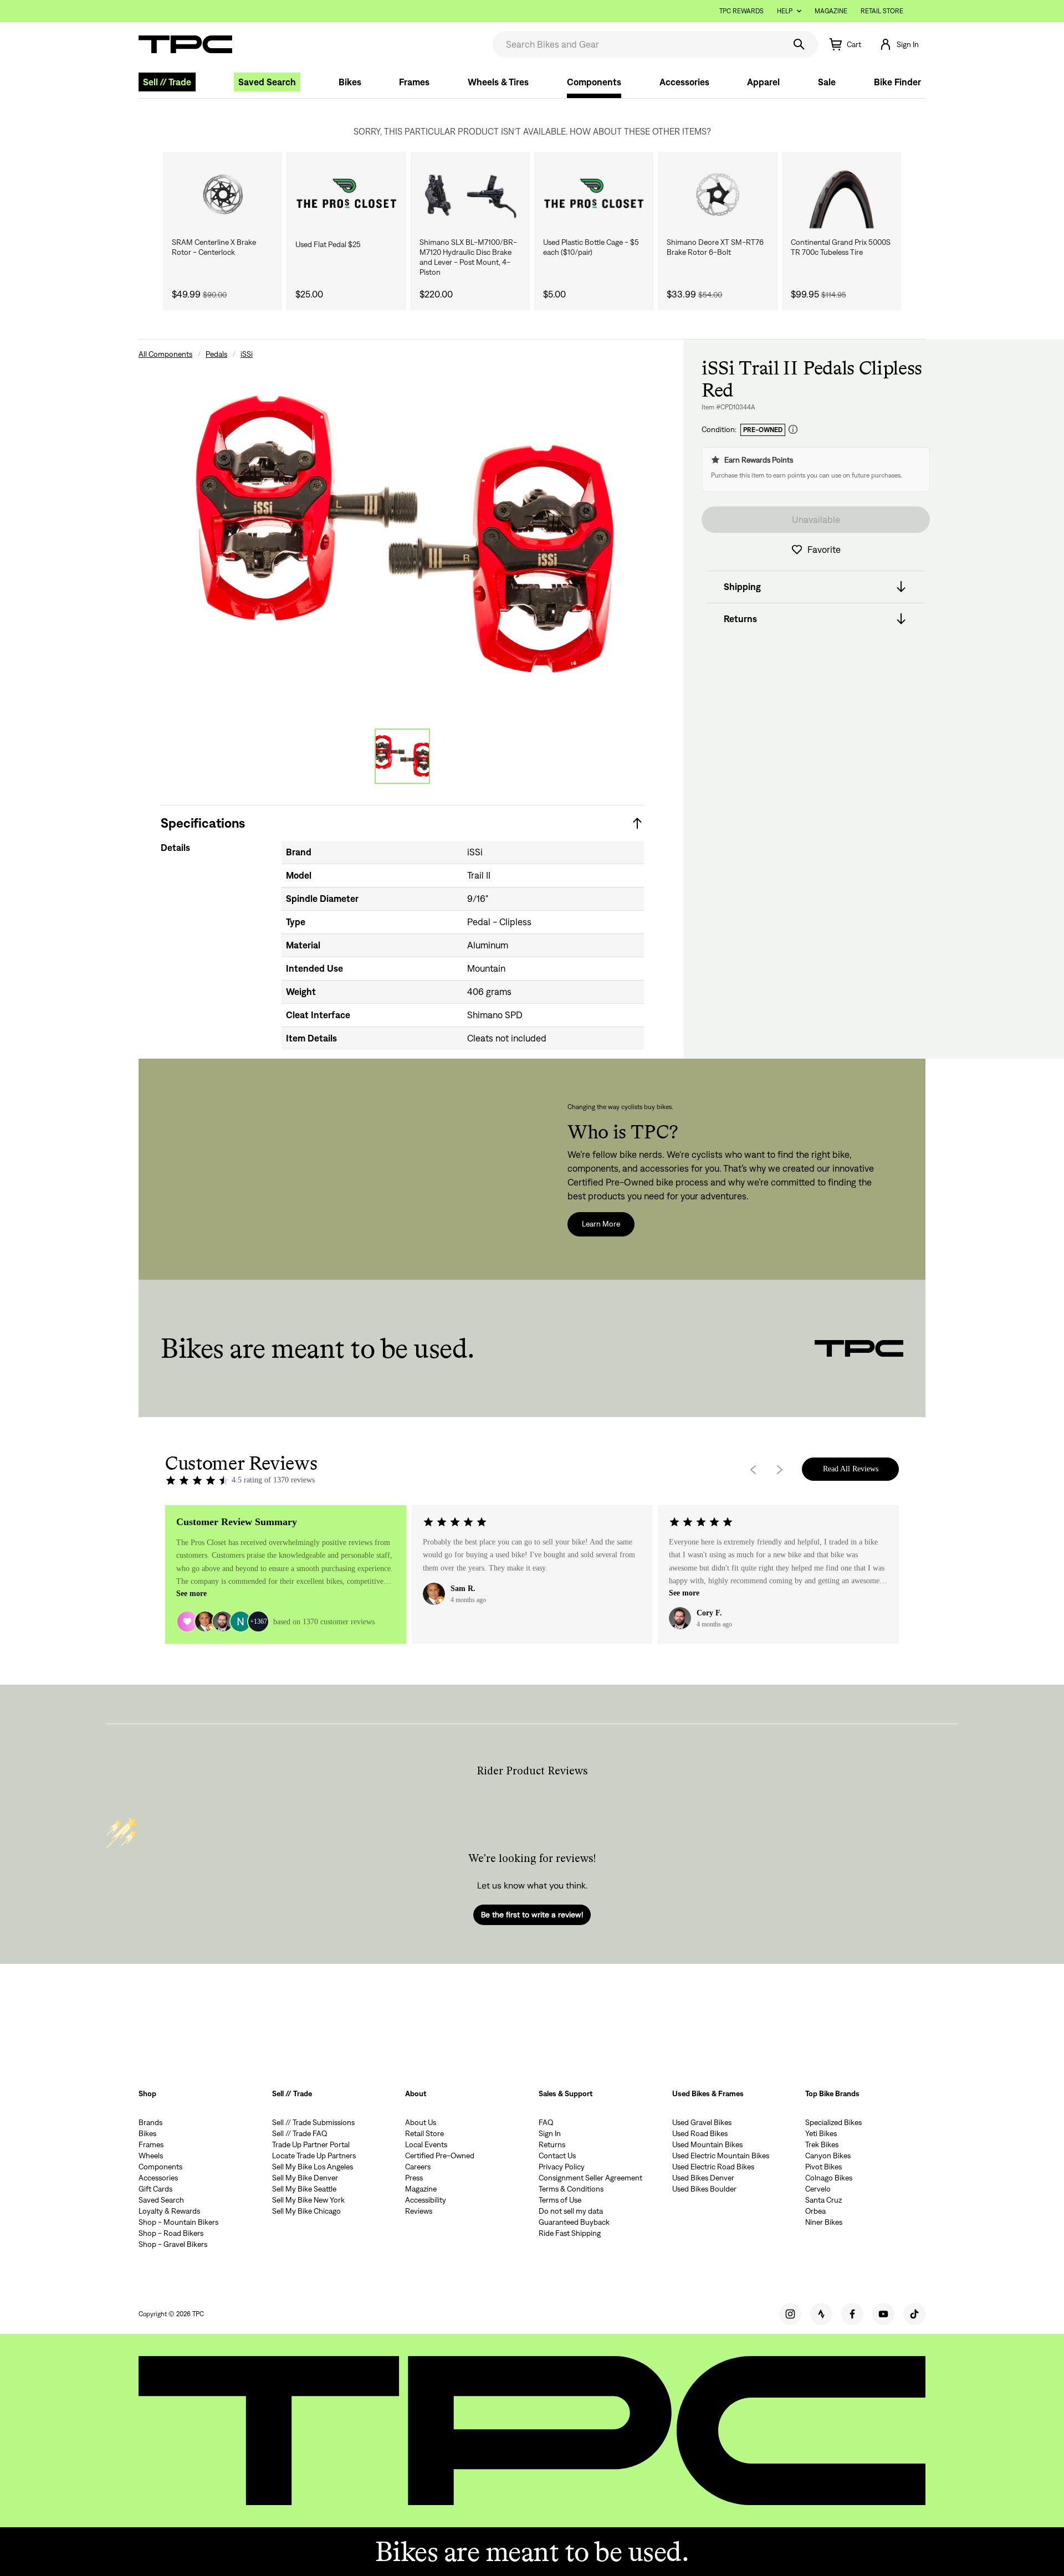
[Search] (799, 44)
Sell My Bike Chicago (306, 2211)
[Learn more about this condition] (793, 430)
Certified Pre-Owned (440, 2156)
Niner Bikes (824, 2222)
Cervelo (818, 2189)
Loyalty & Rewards (169, 2211)
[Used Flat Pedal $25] (346, 194)
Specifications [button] (203, 823)
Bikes (350, 82)
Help (785, 11)
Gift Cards (155, 2189)
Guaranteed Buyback (574, 2222)
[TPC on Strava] (821, 2314)
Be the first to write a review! (532, 1915)
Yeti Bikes (821, 2133)
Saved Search (267, 82)
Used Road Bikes (700, 2133)
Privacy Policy (562, 2167)
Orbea (815, 2211)
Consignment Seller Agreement (590, 2178)
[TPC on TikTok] (914, 2314)
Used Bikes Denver (703, 2178)
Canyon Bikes (828, 2156)
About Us (421, 2122)
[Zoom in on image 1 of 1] (402, 536)
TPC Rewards (741, 11)
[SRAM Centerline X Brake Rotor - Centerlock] (222, 194)
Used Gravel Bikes (702, 2122)
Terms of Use (560, 2200)
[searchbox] (638, 44)
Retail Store (882, 11)
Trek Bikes (822, 2144)
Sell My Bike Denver (305, 2178)
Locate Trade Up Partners (314, 2156)
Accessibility (426, 2200)
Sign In (550, 2133)
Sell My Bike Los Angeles (313, 2167)
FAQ (546, 2122)
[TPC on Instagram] (790, 2314)
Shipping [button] (742, 587)
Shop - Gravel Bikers (173, 2244)
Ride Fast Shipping (570, 2233)
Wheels (151, 2156)
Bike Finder (897, 82)
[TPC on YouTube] (883, 2314)
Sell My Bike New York (308, 2200)
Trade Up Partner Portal (311, 2144)
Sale (827, 82)
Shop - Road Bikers (171, 2233)
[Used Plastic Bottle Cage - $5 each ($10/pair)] (594, 194)
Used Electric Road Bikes (713, 2167)
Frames (414, 82)
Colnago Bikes (829, 2178)
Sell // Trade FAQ (300, 2133)
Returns (552, 2144)
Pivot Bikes (823, 2167)
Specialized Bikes (833, 2122)
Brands (150, 2122)
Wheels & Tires (498, 82)
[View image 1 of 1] (402, 756)
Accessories (684, 82)
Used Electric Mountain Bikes (721, 2156)
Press (414, 2178)
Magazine (831, 11)
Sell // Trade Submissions (313, 2122)
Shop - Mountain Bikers (178, 2222)
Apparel (763, 82)
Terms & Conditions (571, 2189)
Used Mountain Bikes (707, 2144)
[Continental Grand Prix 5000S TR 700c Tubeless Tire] (842, 194)
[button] (899, 44)
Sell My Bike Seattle (304, 2189)
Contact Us (557, 2156)
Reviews (419, 2211)
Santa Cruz (823, 2200)
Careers (418, 2167)
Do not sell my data (571, 2211)
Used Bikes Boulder (704, 2189)
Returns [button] (740, 619)
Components (594, 82)
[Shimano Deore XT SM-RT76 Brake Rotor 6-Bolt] (717, 194)
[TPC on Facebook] (852, 2314)
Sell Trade (167, 82)
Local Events (426, 2144)
